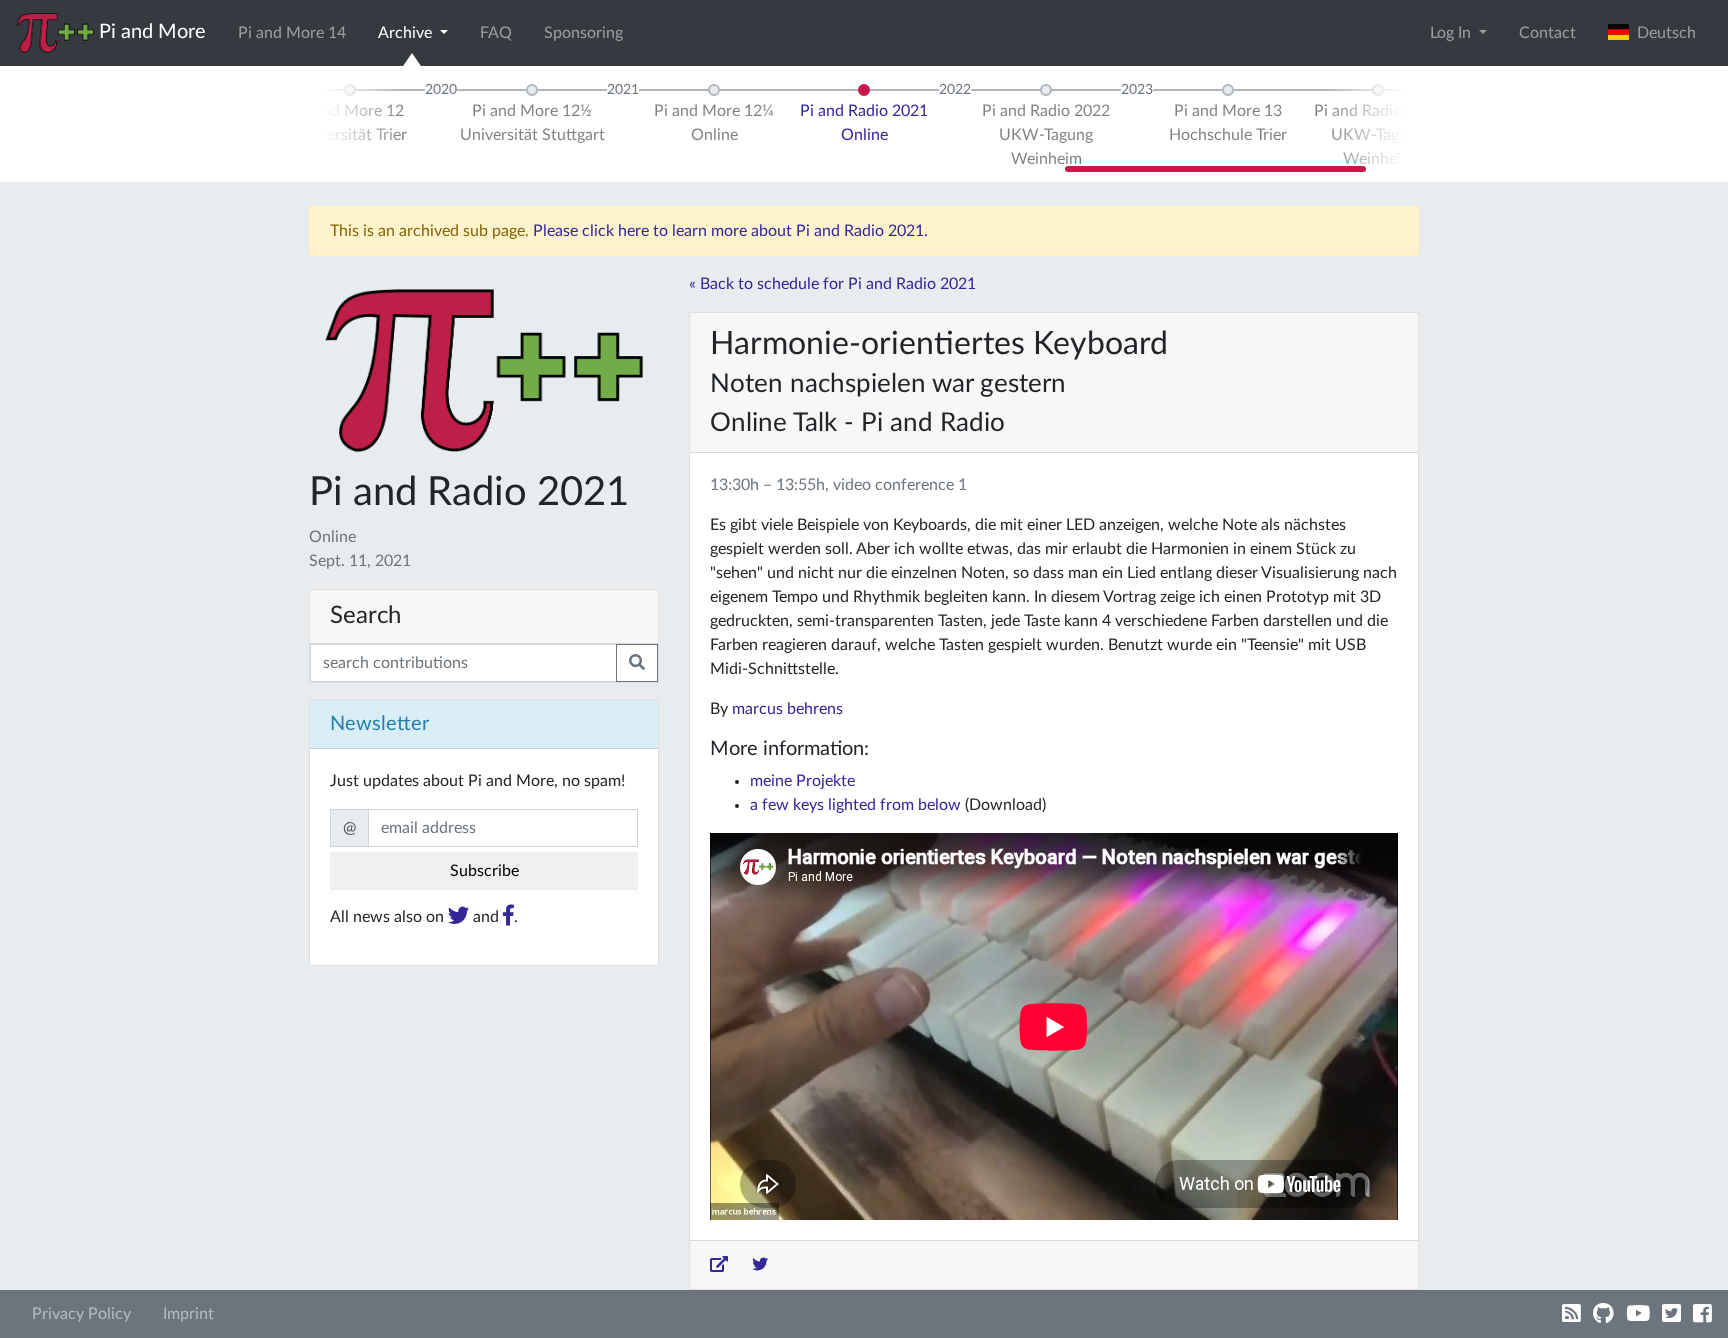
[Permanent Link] (719, 1265)
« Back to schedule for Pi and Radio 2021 (832, 284)
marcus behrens (787, 709)
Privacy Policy (81, 1314)
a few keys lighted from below (855, 805)
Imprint (188, 1314)
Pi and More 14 (292, 33)
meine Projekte (802, 781)
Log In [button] (1452, 33)
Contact (1547, 33)
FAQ (496, 33)
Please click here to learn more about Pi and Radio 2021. (730, 231)
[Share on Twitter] (760, 1265)
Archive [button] (407, 33)
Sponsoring (583, 33)
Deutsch (1662, 33)
